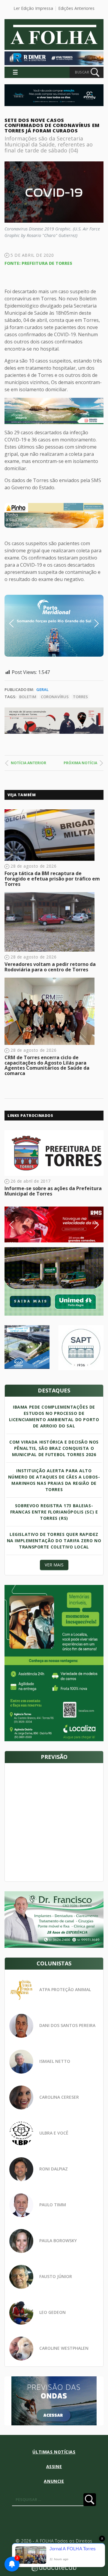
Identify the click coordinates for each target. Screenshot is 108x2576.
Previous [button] (21, 623)
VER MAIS (54, 1565)
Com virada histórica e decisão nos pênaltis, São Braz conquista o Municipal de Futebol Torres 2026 (54, 1448)
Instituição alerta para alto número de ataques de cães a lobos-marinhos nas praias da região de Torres (54, 1480)
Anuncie (54, 2481)
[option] (54, 515)
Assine (54, 2466)
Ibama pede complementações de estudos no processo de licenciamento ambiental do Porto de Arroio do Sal (54, 1416)
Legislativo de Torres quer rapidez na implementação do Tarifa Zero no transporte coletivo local (54, 1541)
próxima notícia (80, 763)
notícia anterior (28, 763)
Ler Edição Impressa (33, 8)
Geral (42, 690)
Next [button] (92, 623)
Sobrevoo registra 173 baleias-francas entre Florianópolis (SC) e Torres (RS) (54, 1512)
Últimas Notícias (54, 2452)
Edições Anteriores (76, 8)
